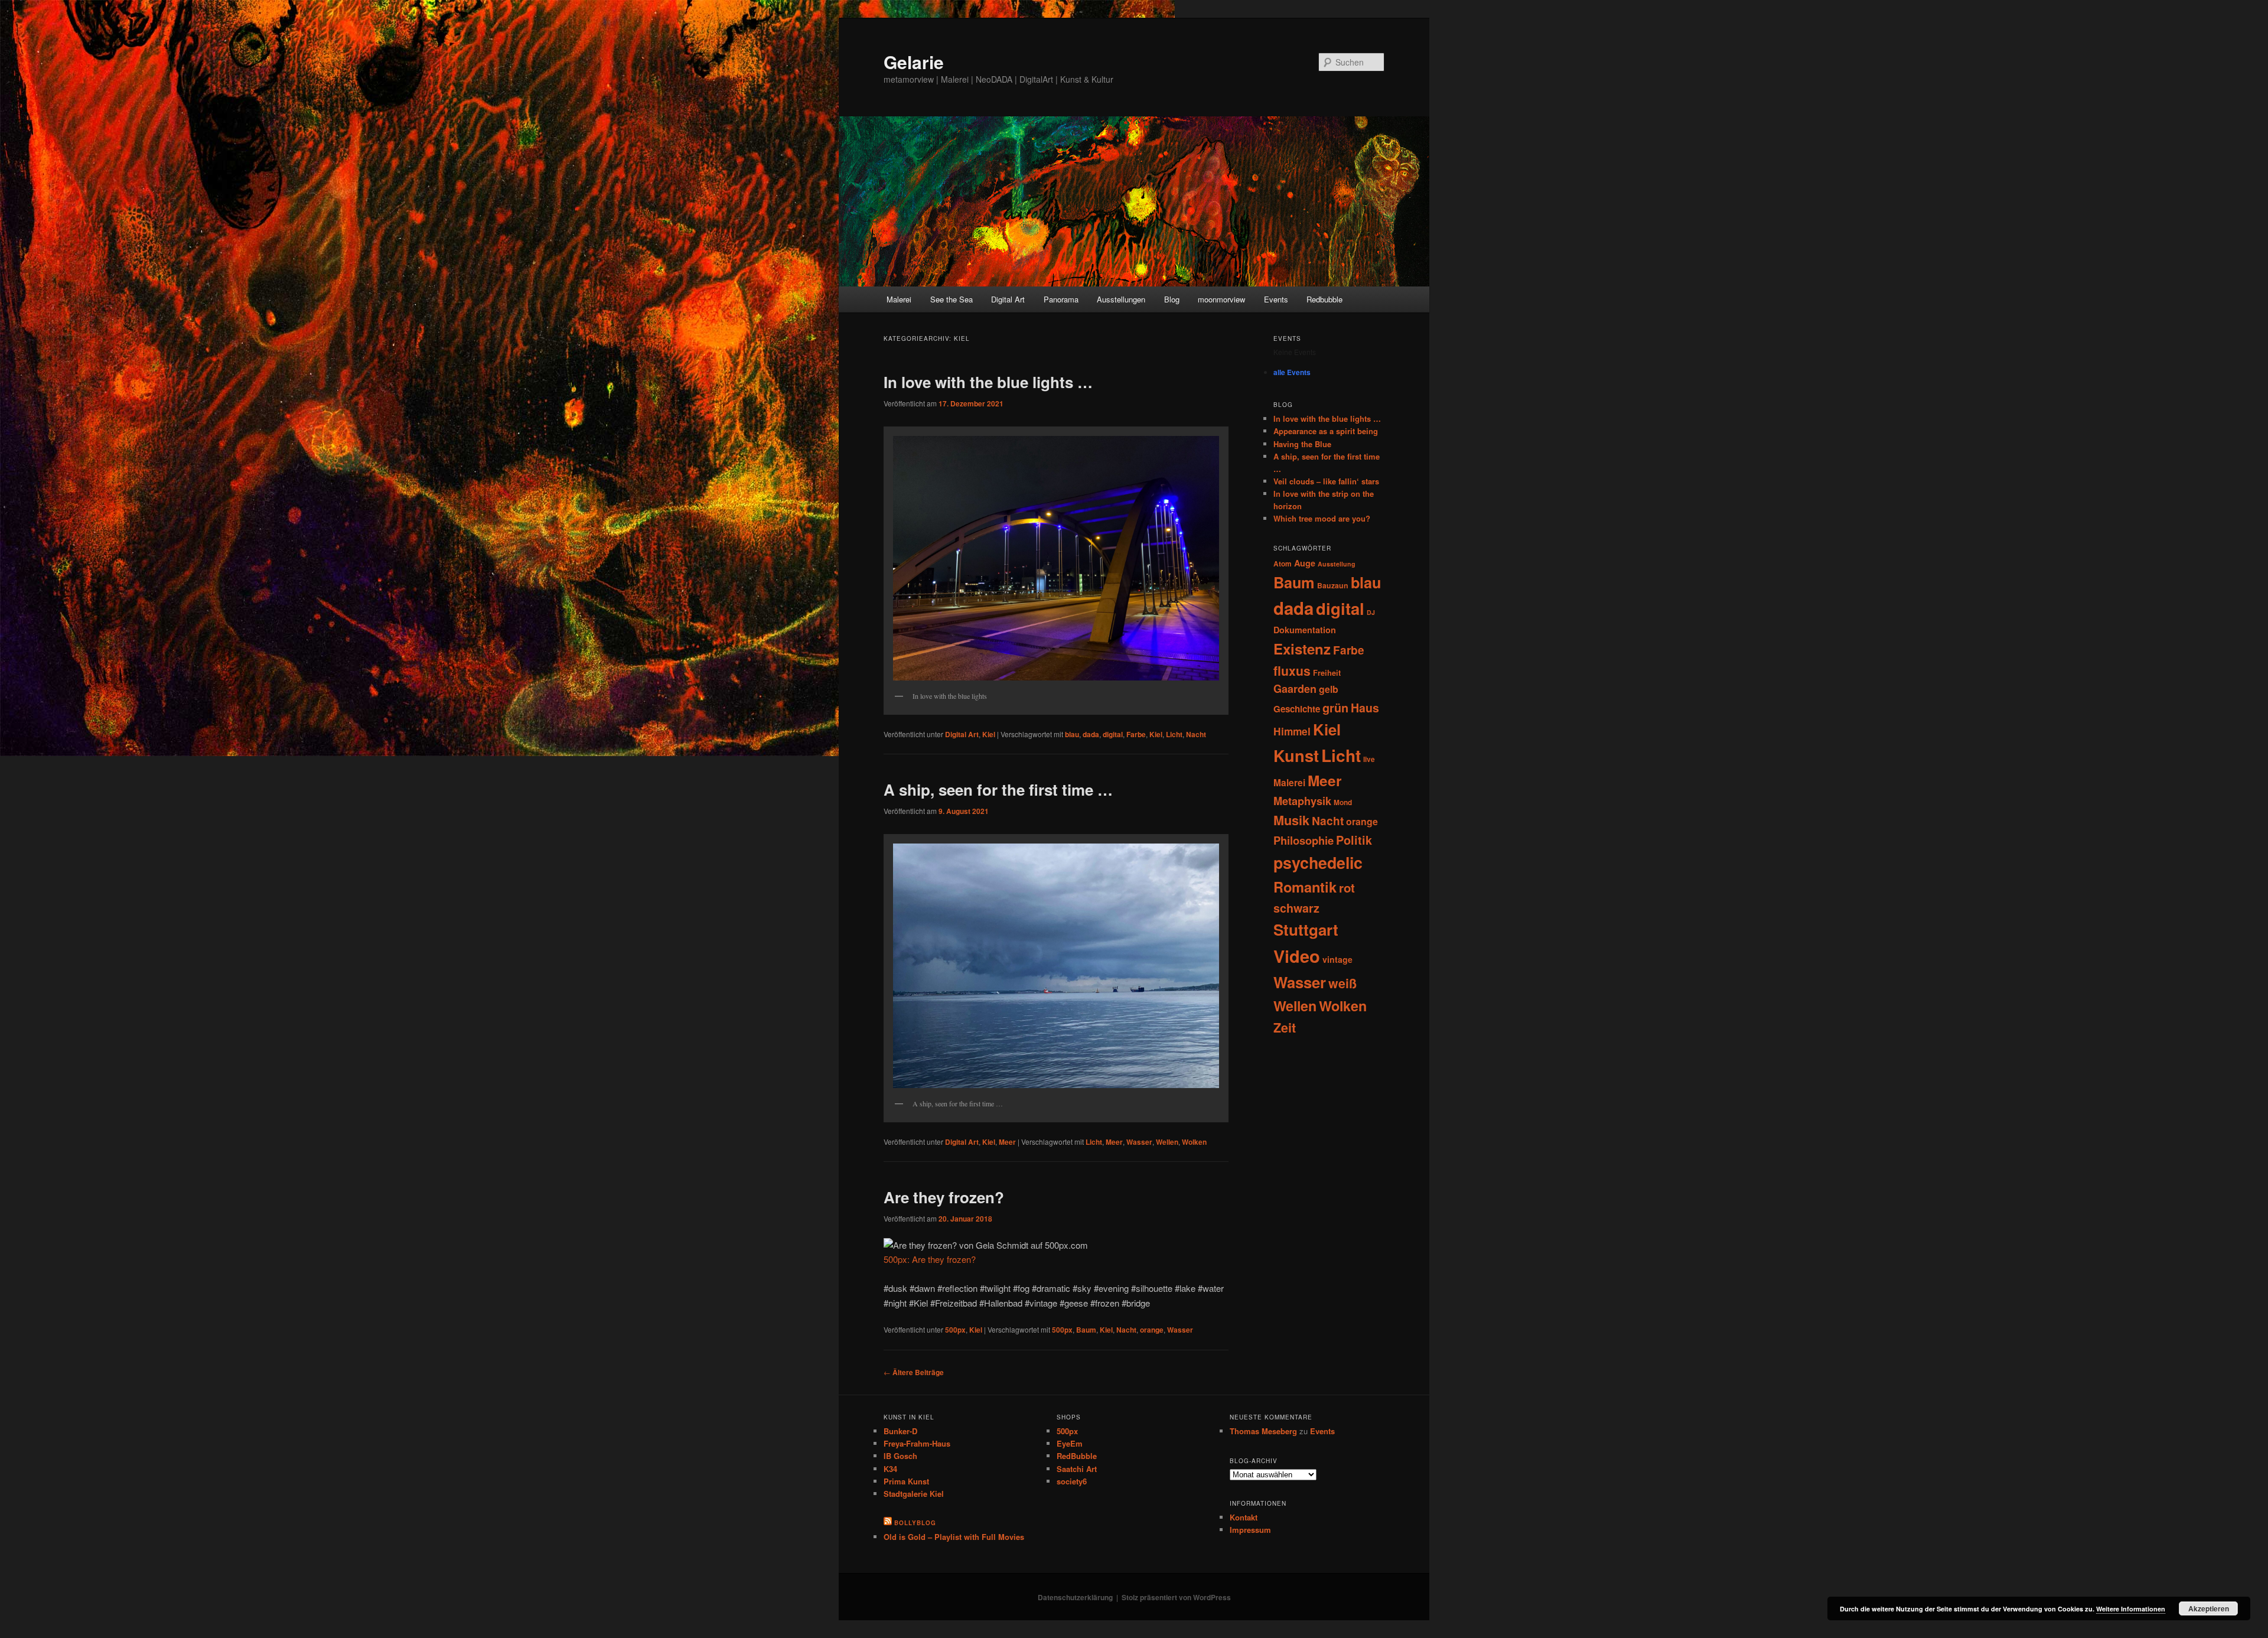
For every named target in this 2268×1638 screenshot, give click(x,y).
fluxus (1292, 670)
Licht (1174, 734)
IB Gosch (900, 1456)
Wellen (1167, 1142)
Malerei (899, 299)
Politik (1354, 840)
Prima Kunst (906, 1481)
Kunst (1296, 755)
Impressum (1250, 1530)
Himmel (1292, 731)
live (1369, 759)
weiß (1342, 983)
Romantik (1305, 887)
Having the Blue (1302, 444)
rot (1347, 888)
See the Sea (951, 299)
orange (1152, 1330)
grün (1335, 708)
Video (1297, 956)
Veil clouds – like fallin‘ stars (1326, 481)
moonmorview (1221, 299)
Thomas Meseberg (1263, 1431)
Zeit (1285, 1028)
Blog (1172, 299)
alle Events (1292, 372)
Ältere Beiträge (914, 1372)
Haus (1365, 708)
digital (1113, 734)
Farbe (1136, 734)
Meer (1007, 1142)
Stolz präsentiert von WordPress (1176, 1597)
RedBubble (1077, 1456)
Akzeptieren (2209, 1608)
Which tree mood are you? (1322, 518)
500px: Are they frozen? (930, 1259)
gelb (1329, 689)
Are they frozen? (944, 1197)
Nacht (1196, 734)
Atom (1283, 564)
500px (955, 1330)
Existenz (1302, 649)
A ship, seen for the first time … (998, 789)
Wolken (1194, 1142)
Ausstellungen (1121, 299)
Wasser (1139, 1142)
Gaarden (1295, 689)
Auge (1305, 563)
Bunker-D (900, 1431)
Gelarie (914, 62)
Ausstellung (1337, 564)
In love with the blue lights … (988, 382)
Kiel (989, 734)
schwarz (1296, 908)
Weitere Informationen (2131, 1609)
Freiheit (1327, 673)
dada (1091, 734)
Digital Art (1008, 299)
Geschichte (1297, 709)
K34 (890, 1469)
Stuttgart (1306, 929)
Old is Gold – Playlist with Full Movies (954, 1537)
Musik (1291, 820)
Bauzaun (1333, 585)
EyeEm (1070, 1443)
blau (1072, 734)
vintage (1337, 959)
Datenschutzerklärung (1075, 1597)
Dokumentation (1305, 630)
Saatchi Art (1077, 1469)
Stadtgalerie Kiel (914, 1494)
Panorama (1061, 299)
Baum (1086, 1330)
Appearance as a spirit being (1326, 431)
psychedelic (1318, 862)
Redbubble (1324, 299)
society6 (1072, 1481)
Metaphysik (1302, 801)
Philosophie (1304, 840)
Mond (1343, 802)
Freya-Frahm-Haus (917, 1443)
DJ (1371, 612)
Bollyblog (915, 1523)
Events (1276, 299)
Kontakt (1244, 1517)
